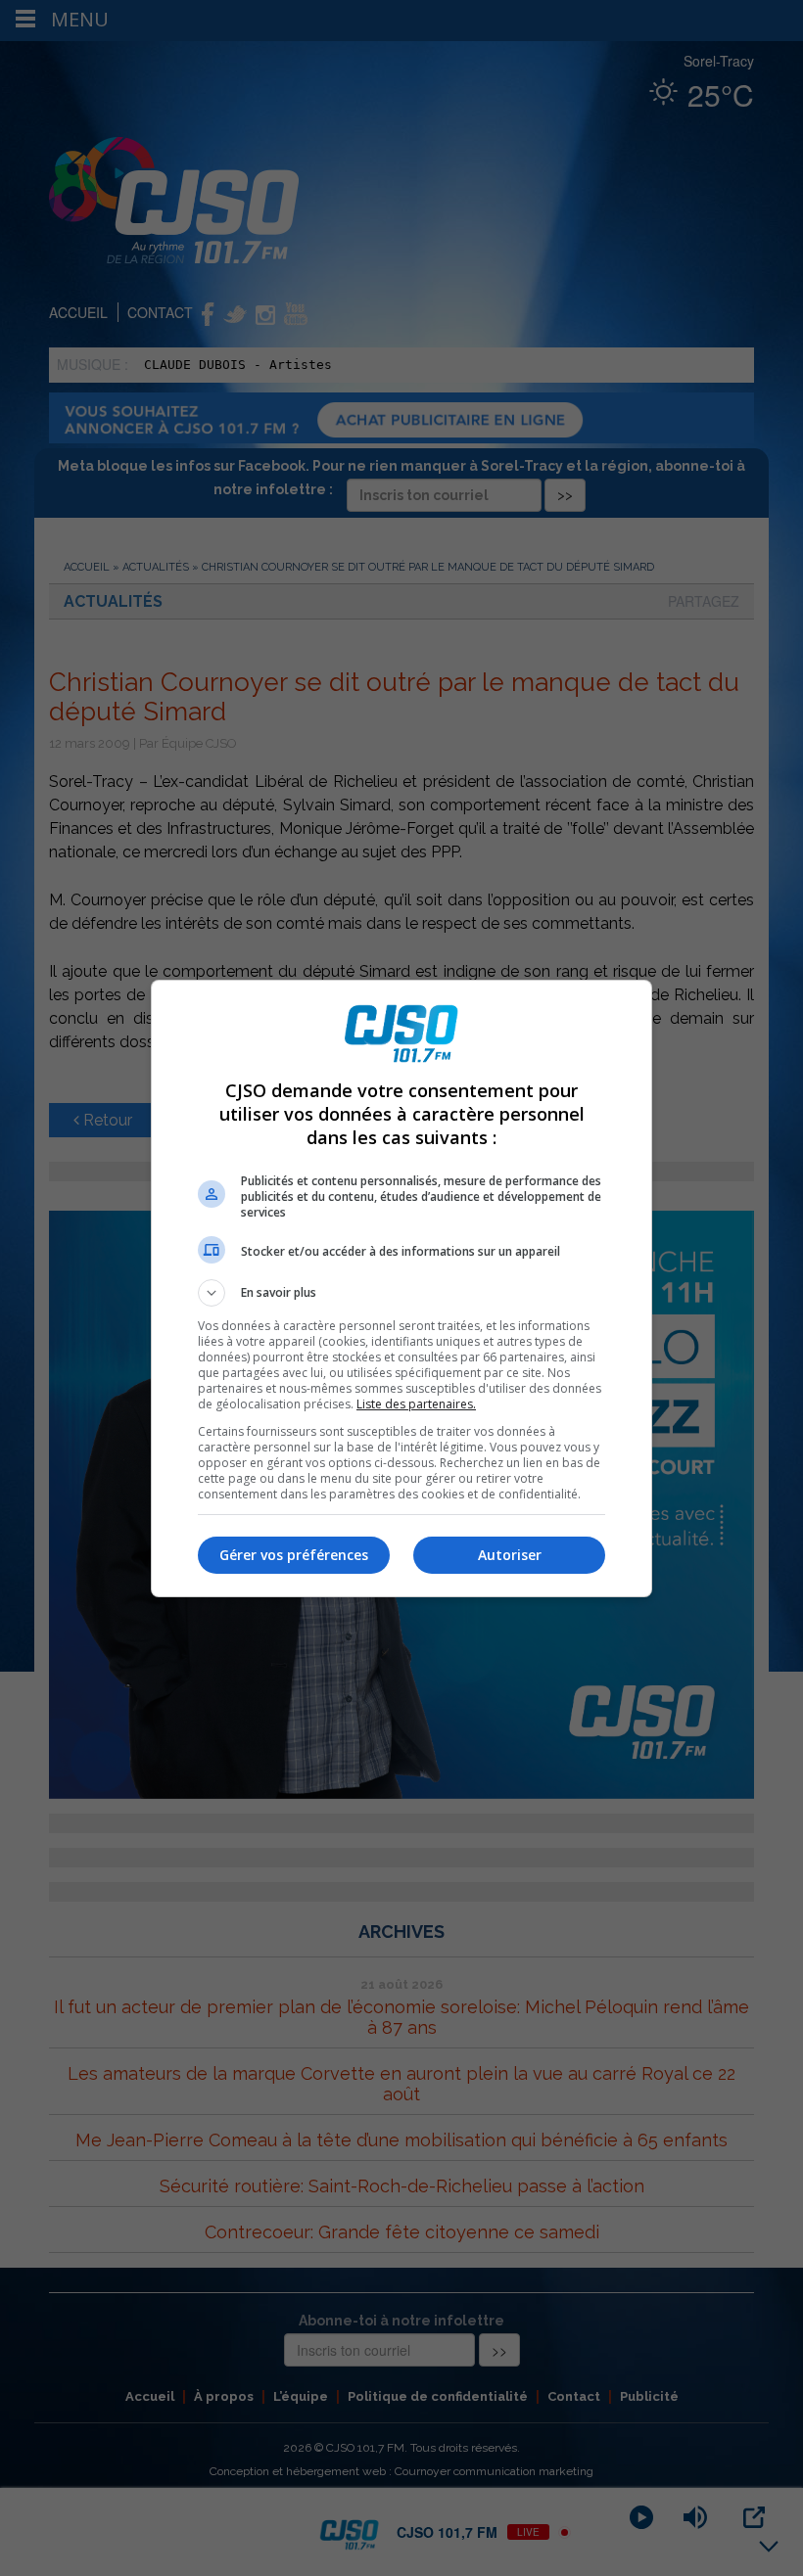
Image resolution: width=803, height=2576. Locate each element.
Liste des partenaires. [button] (416, 1404)
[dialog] (401, 1288)
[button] (401, 1293)
